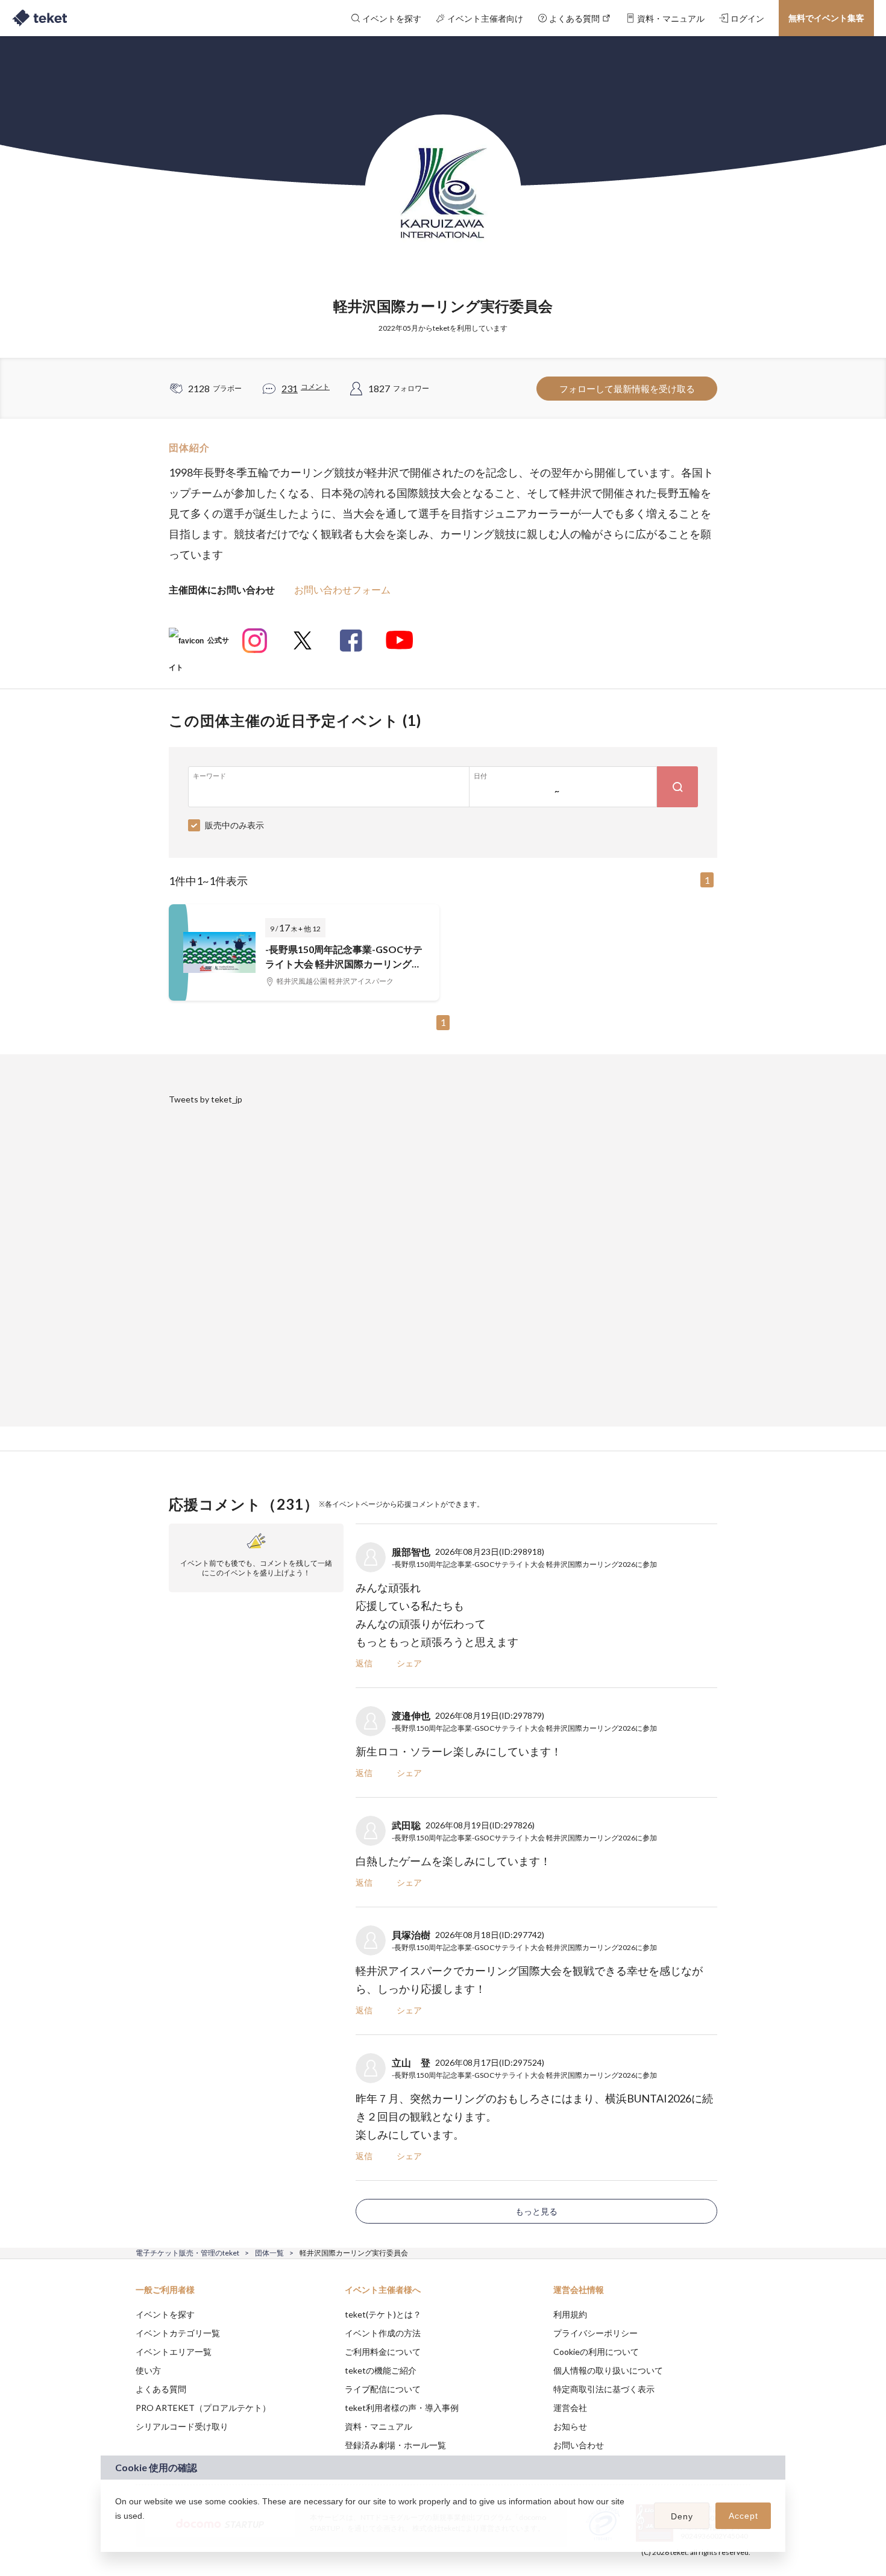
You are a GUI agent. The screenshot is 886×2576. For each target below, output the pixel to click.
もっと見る (536, 2211)
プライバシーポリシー (595, 2333)
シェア (409, 1663)
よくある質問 (161, 2389)
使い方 (148, 2370)
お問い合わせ (579, 2445)
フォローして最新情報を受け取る (627, 389)
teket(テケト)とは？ (383, 2314)
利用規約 (570, 2314)
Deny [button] (682, 2516)
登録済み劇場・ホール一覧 (395, 2445)
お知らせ (570, 2426)
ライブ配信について (383, 2389)
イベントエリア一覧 (174, 2352)
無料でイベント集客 (826, 18)
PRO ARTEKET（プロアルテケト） (203, 2408)
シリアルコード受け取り (182, 2426)
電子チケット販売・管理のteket (187, 2253)
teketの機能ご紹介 (381, 2370)
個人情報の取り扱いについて (608, 2370)
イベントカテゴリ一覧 (178, 2333)
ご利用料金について (383, 2352)
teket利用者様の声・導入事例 (402, 2408)
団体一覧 (269, 2253)
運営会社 (570, 2408)
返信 (364, 1663)
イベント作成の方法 (383, 2333)
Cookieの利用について (596, 2352)
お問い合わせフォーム (342, 589)
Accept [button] (743, 2516)
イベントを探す (165, 2314)
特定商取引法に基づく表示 (604, 2389)
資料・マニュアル (379, 2426)
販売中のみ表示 (234, 825)
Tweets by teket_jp (206, 1099)
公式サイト (199, 645)
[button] (117, 2531)
